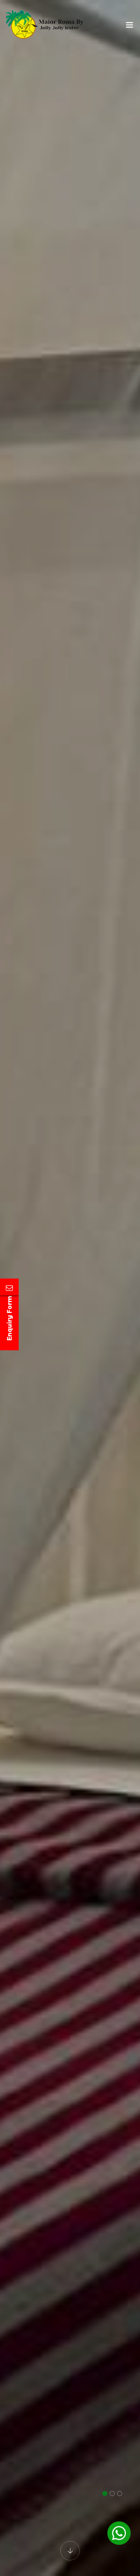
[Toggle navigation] (129, 27)
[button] (105, 2494)
